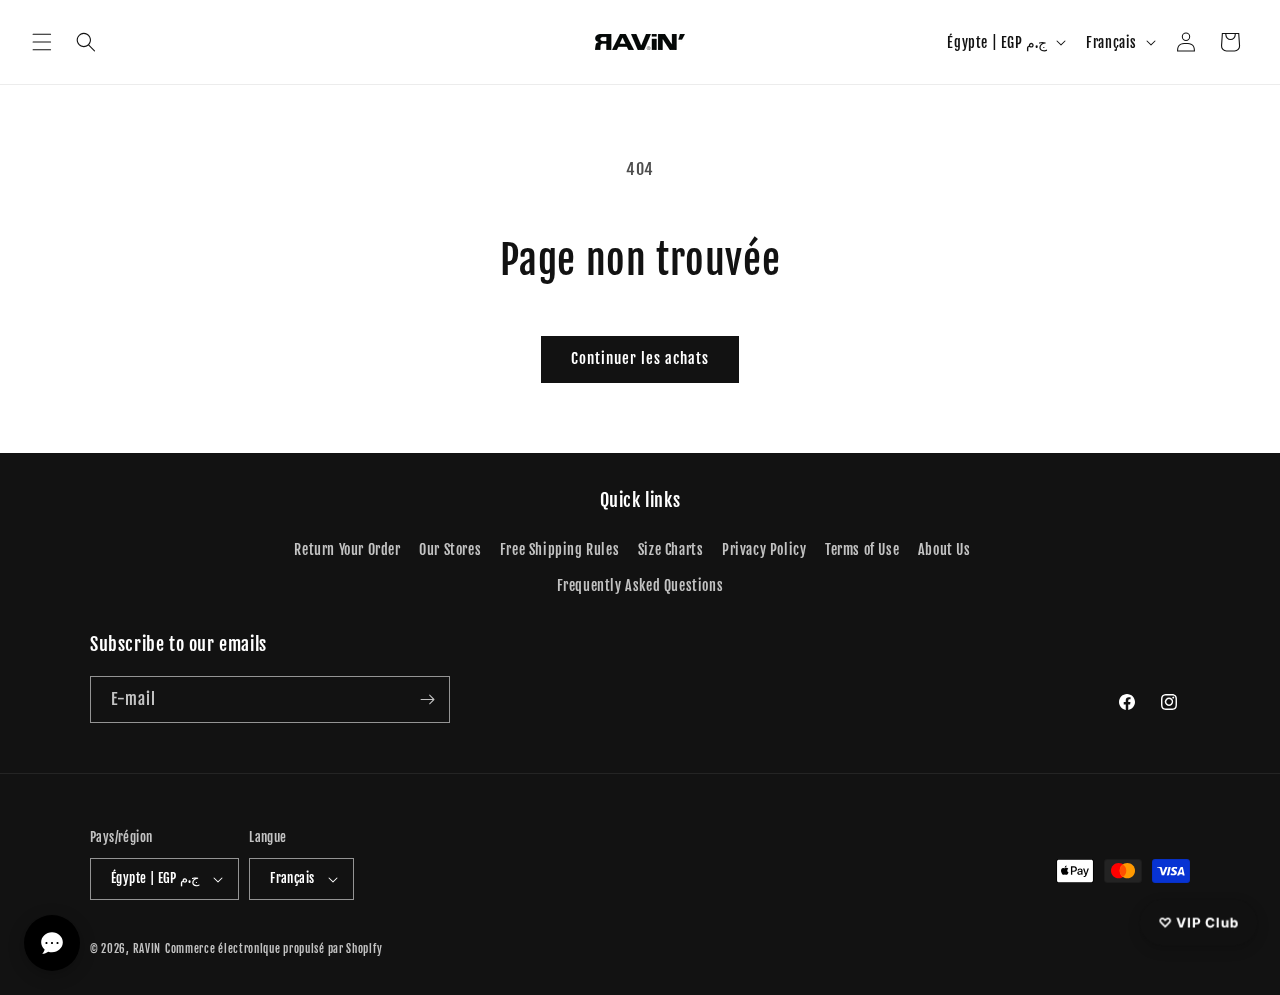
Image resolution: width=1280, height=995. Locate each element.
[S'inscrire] (427, 699)
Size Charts (671, 549)
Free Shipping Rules (559, 549)
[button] (42, 42)
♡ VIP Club (1198, 921)
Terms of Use (862, 549)
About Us (944, 549)
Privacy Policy (764, 549)
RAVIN (147, 949)
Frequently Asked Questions (640, 585)
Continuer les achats (640, 358)
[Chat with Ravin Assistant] (52, 943)
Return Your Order (347, 549)
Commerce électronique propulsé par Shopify (273, 949)
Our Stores (450, 549)
